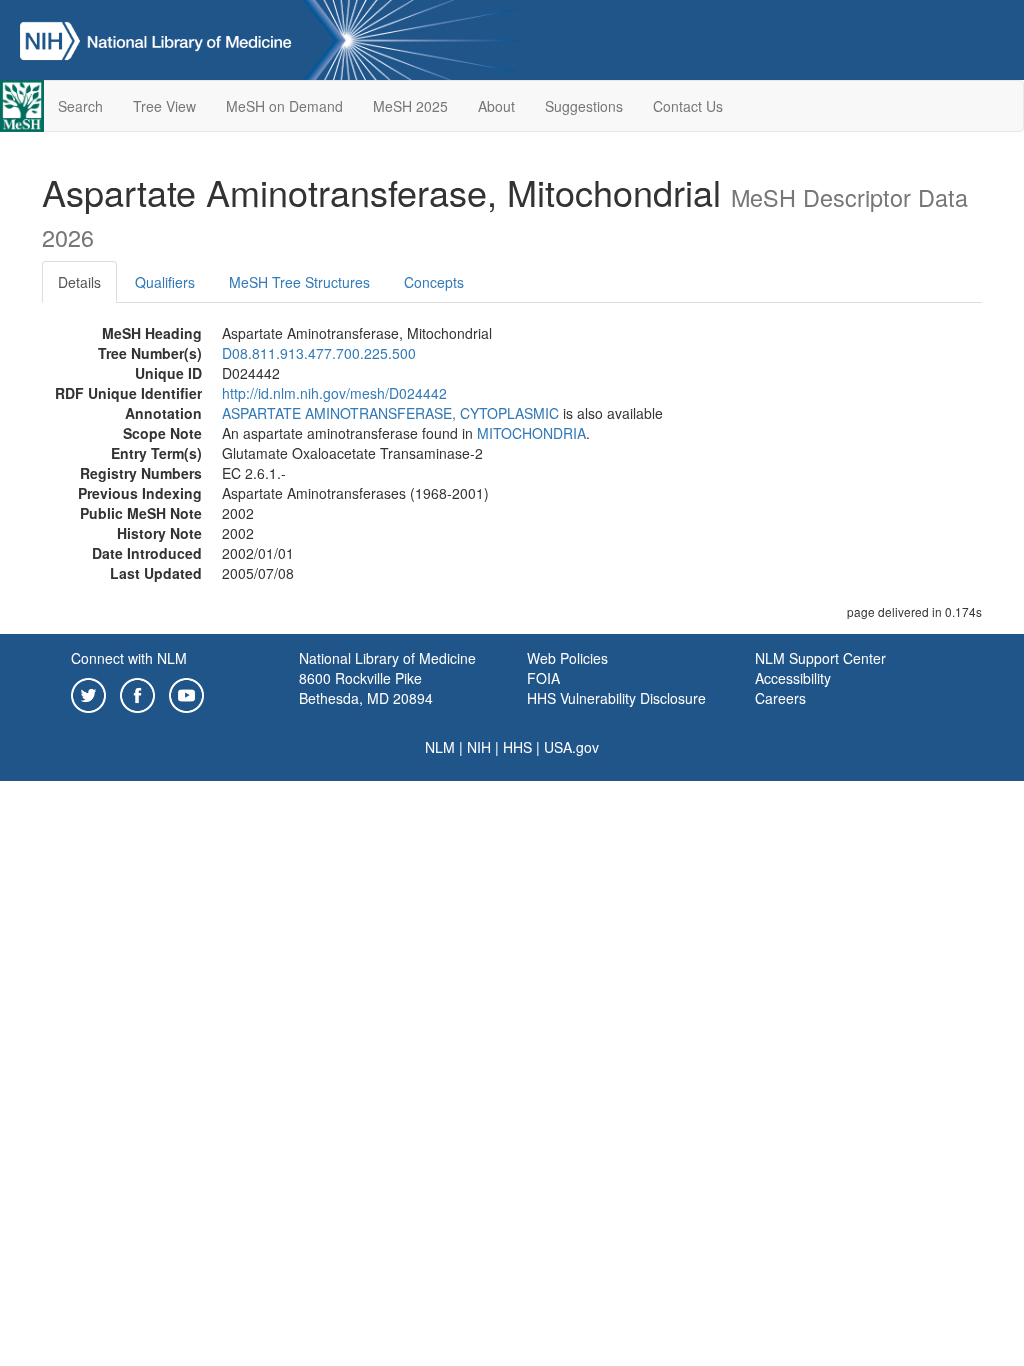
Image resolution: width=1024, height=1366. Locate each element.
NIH (479, 747)
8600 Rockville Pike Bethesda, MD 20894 (366, 688)
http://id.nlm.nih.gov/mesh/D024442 (334, 393)
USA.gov (571, 747)
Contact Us (688, 106)
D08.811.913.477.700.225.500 (319, 353)
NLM (440, 747)
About (496, 106)
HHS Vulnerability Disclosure (616, 698)
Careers (780, 698)
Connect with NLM (129, 658)
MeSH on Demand (284, 106)
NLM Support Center (820, 658)
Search (80, 106)
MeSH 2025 (410, 106)
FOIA (543, 678)
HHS (517, 747)
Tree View (164, 106)
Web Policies (567, 658)
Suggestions (584, 106)
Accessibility (793, 678)
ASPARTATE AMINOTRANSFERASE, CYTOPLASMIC (390, 413)
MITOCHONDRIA (531, 433)
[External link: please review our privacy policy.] (88, 693)
